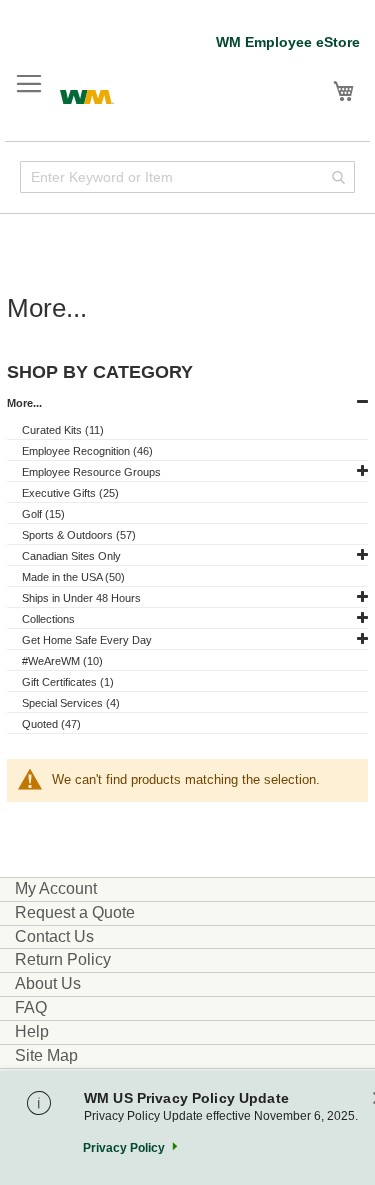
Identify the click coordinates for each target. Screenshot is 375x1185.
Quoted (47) (51, 724)
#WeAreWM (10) (62, 661)
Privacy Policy (124, 1148)
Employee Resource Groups (91, 472)
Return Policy (63, 959)
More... (24, 403)
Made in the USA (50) (73, 577)
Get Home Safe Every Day (87, 640)
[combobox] (187, 177)
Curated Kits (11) (63, 430)
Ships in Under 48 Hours (81, 598)
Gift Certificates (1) (68, 682)
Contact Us (54, 936)
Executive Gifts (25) (70, 493)
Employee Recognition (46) (87, 451)
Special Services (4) (71, 703)
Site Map (46, 1055)
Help (32, 1031)
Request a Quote (75, 912)
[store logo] (87, 94)
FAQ (31, 1007)
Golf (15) (43, 514)
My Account (56, 888)
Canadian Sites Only (71, 556)
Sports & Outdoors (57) (79, 535)
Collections (48, 619)
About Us (48, 983)
